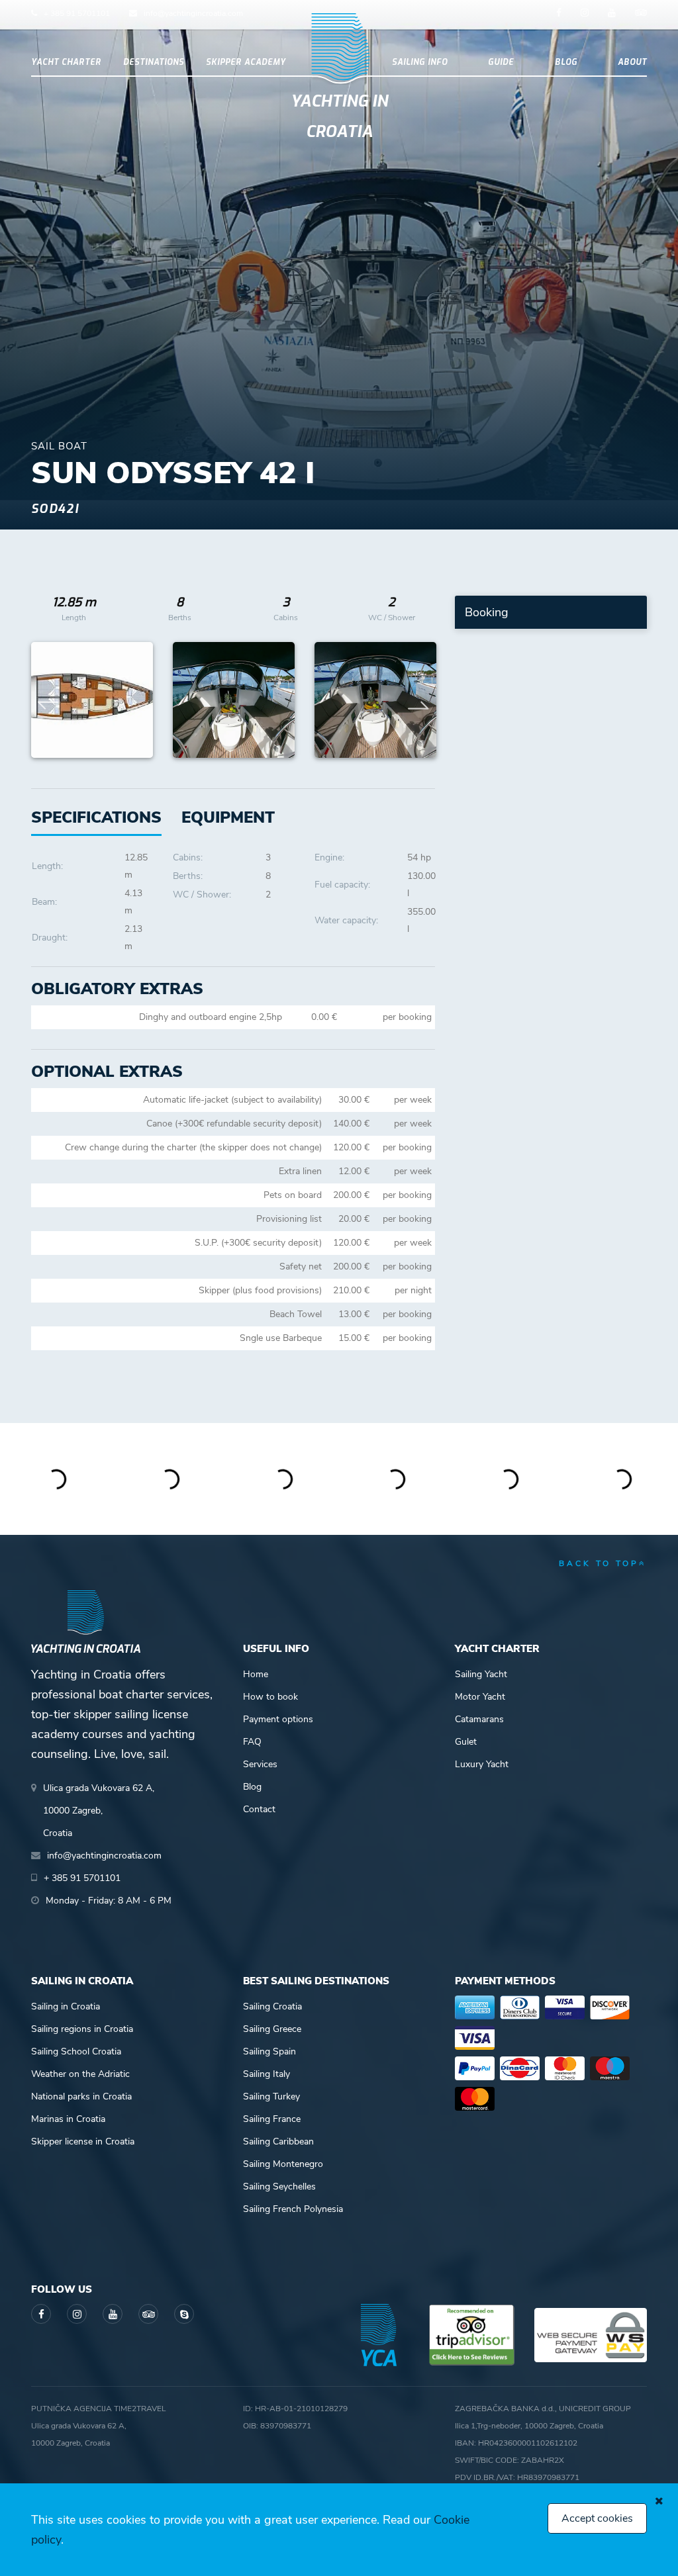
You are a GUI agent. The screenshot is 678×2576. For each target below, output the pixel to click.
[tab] (228, 818)
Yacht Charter (66, 62)
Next (418, 700)
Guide (501, 62)
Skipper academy (246, 62)
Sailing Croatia (272, 2006)
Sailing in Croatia (66, 2006)
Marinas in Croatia (68, 2119)
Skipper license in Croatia (83, 2141)
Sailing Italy (266, 2074)
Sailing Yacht (481, 1674)
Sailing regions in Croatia (82, 2029)
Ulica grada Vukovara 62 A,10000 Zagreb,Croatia (99, 1811)
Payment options (278, 1719)
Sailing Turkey (271, 2096)
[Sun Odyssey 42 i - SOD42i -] (92, 700)
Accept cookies (597, 2518)
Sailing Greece (272, 2029)
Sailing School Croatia (76, 2051)
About (632, 62)
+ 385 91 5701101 (77, 13)
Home (256, 1674)
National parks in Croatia (81, 2096)
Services (260, 1764)
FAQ (252, 1742)
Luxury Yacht (482, 1764)
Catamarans (479, 1719)
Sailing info (420, 62)
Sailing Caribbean (278, 2141)
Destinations (154, 62)
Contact (259, 1809)
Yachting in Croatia (339, 116)
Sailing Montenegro (283, 2164)
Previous (48, 700)
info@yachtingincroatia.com (193, 13)
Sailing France (272, 2119)
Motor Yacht (480, 1697)
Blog (566, 62)
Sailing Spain (269, 2051)
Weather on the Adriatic (80, 2074)
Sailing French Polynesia (293, 2209)
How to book (270, 1697)
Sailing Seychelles (279, 2186)
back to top (599, 1563)
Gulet (466, 1742)
